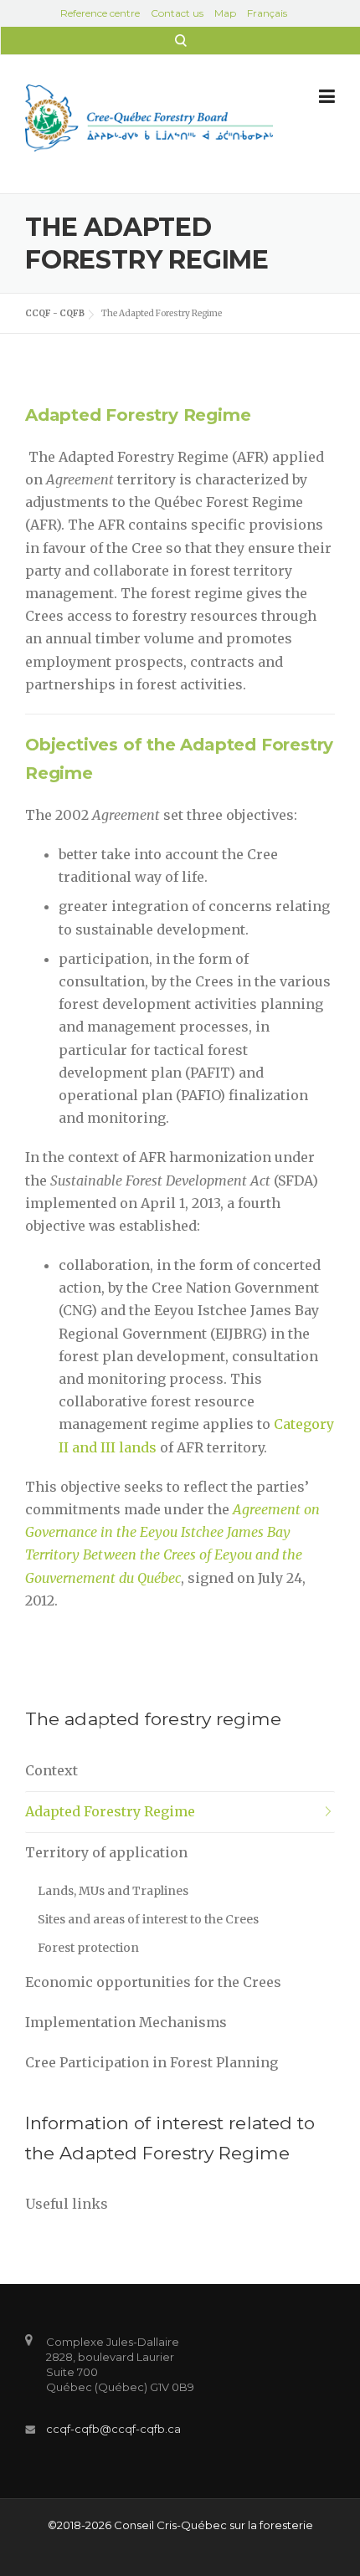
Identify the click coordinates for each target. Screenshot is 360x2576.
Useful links (67, 2204)
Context (51, 1770)
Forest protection (88, 1948)
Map (225, 13)
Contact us (177, 13)
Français (267, 13)
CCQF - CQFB (55, 313)
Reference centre (100, 13)
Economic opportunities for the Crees (153, 1982)
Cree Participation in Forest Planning (152, 2062)
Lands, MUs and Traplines (113, 1891)
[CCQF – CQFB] (149, 116)
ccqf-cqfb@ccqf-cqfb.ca (113, 2429)
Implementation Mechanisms (126, 2022)
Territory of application (106, 1852)
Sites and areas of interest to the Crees (148, 1919)
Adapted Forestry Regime (110, 1811)
